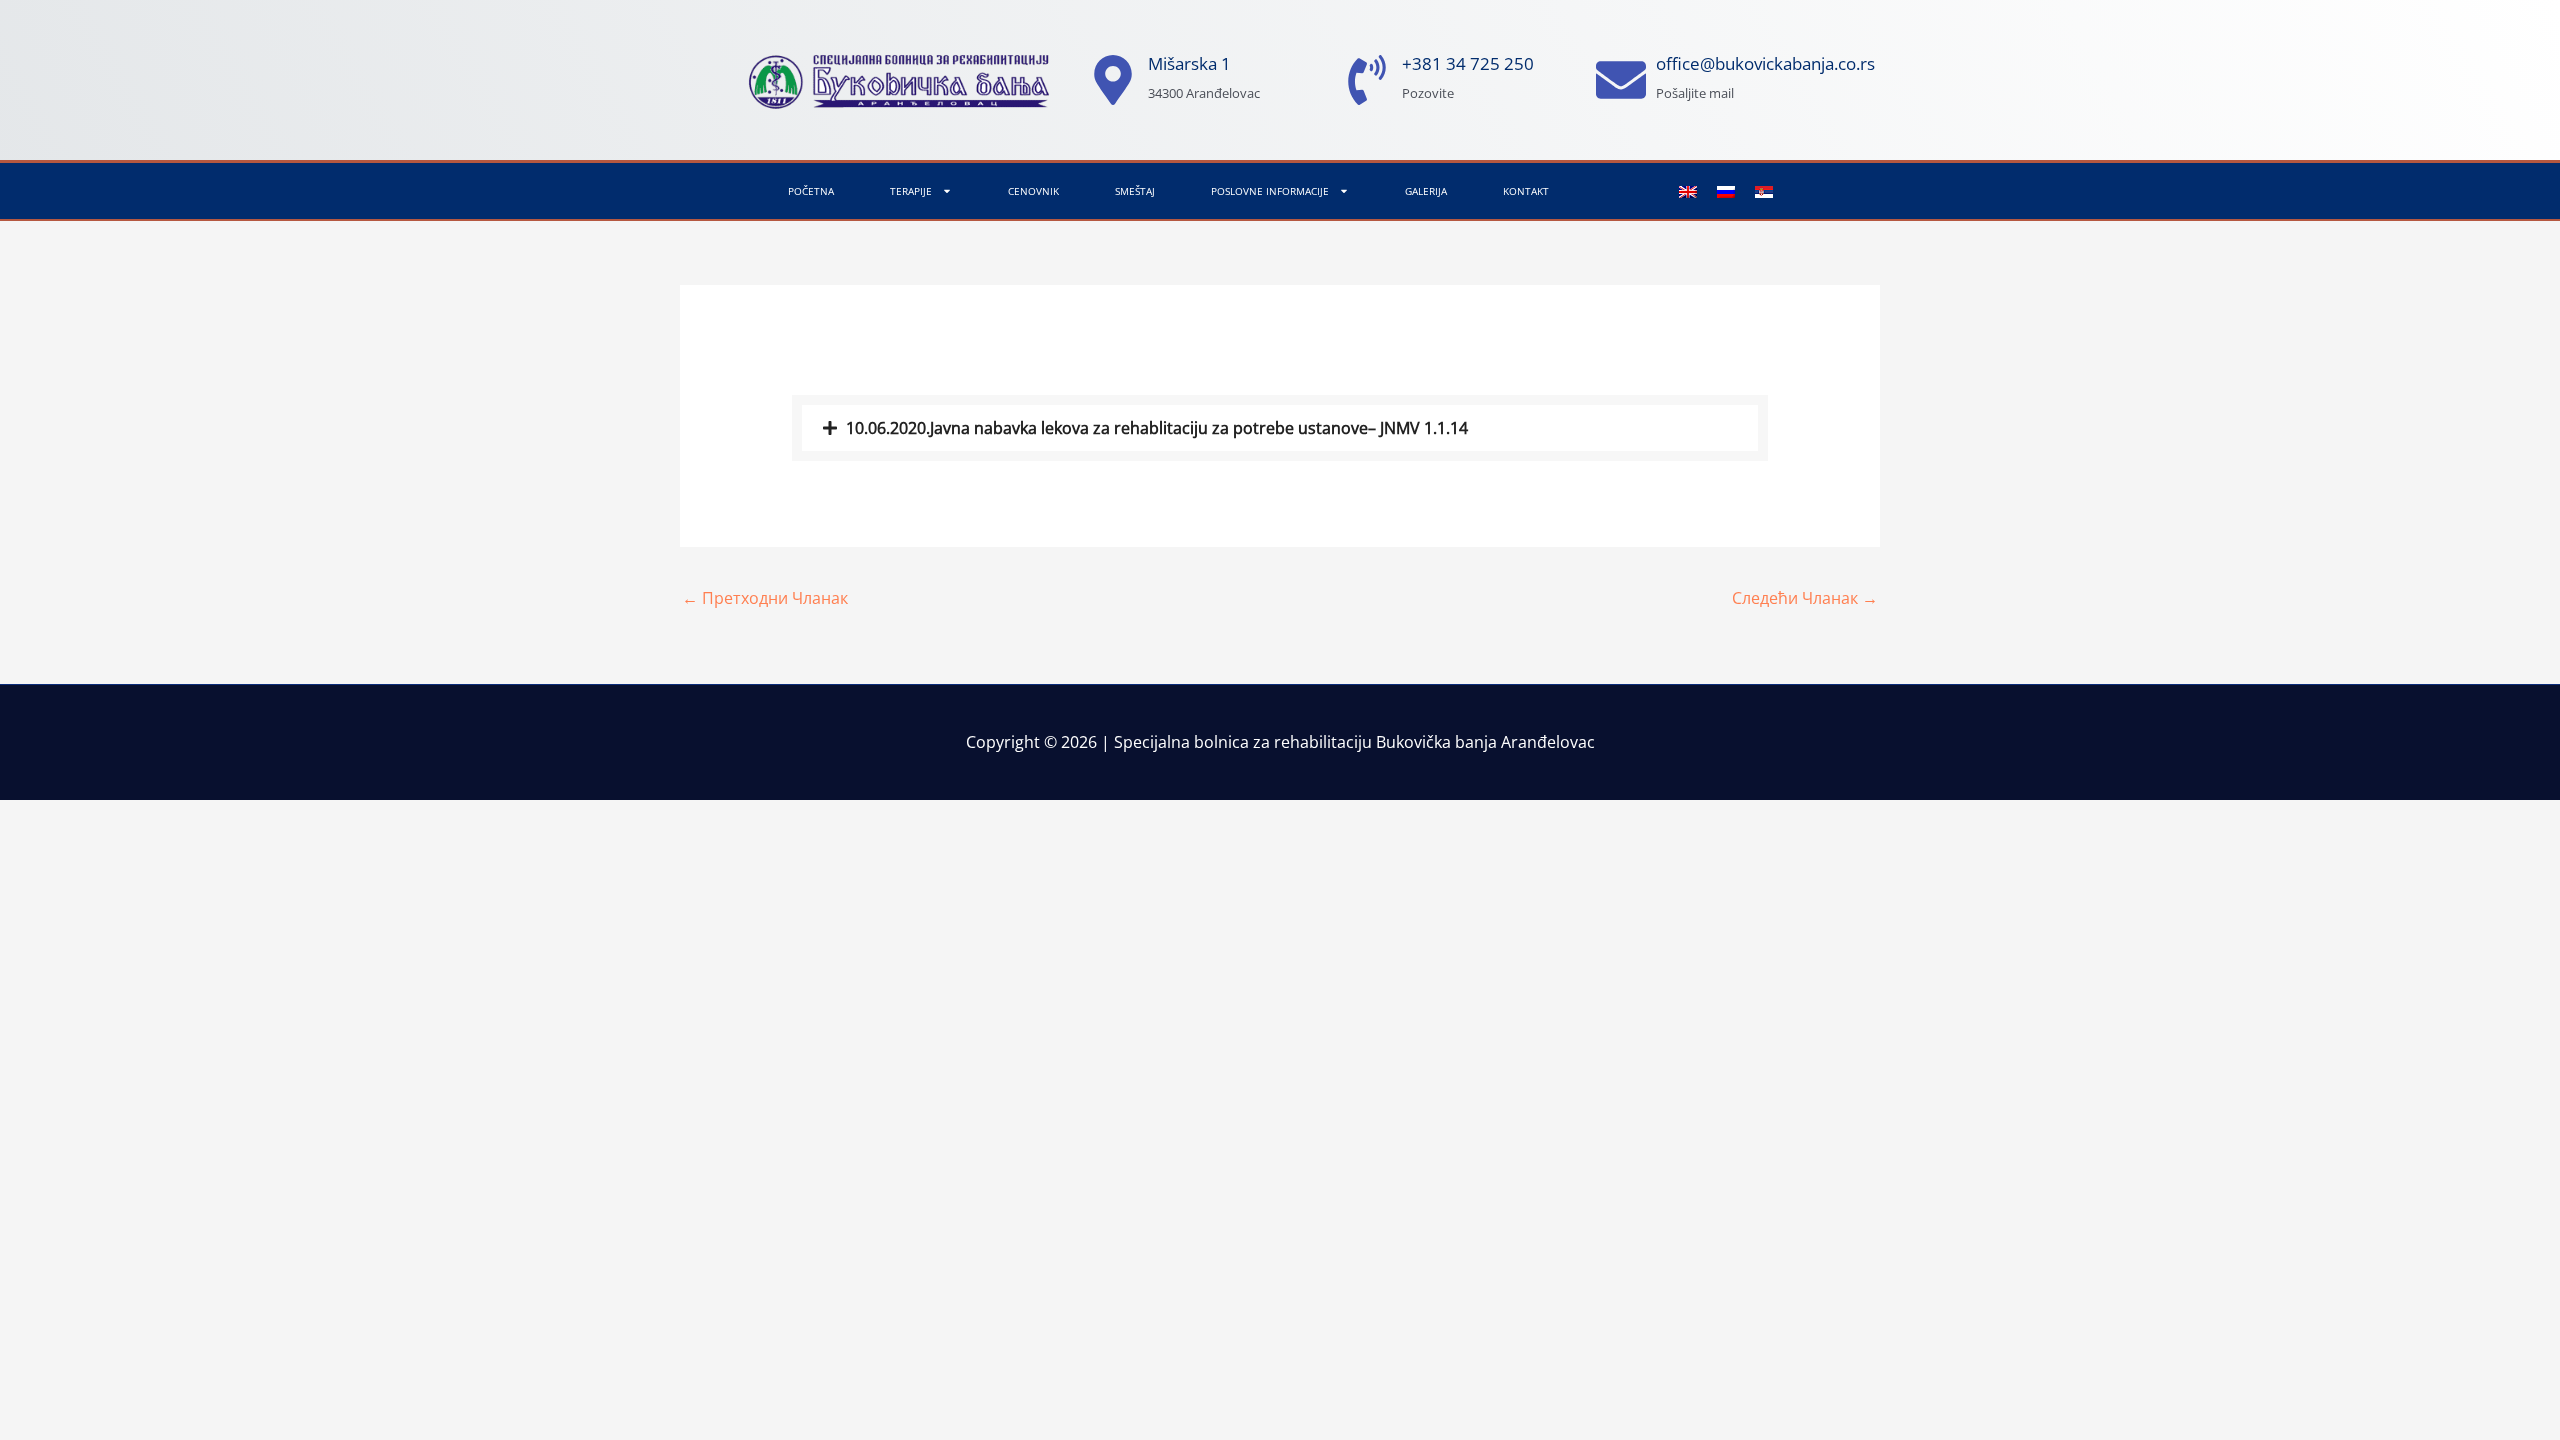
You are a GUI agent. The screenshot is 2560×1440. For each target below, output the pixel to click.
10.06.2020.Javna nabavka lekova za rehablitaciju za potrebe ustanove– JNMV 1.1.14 (1157, 428)
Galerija (1426, 191)
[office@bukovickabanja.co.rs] (1621, 80)
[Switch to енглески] (1688, 191)
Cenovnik (1033, 191)
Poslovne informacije (1270, 191)
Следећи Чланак (1805, 598)
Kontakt (1526, 191)
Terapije (911, 191)
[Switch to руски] (1726, 191)
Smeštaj (1135, 191)
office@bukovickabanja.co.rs (1765, 63)
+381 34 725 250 (1468, 63)
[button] (1280, 428)
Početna (811, 191)
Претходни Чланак (765, 598)
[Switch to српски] (1764, 191)
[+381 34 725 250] (1367, 80)
